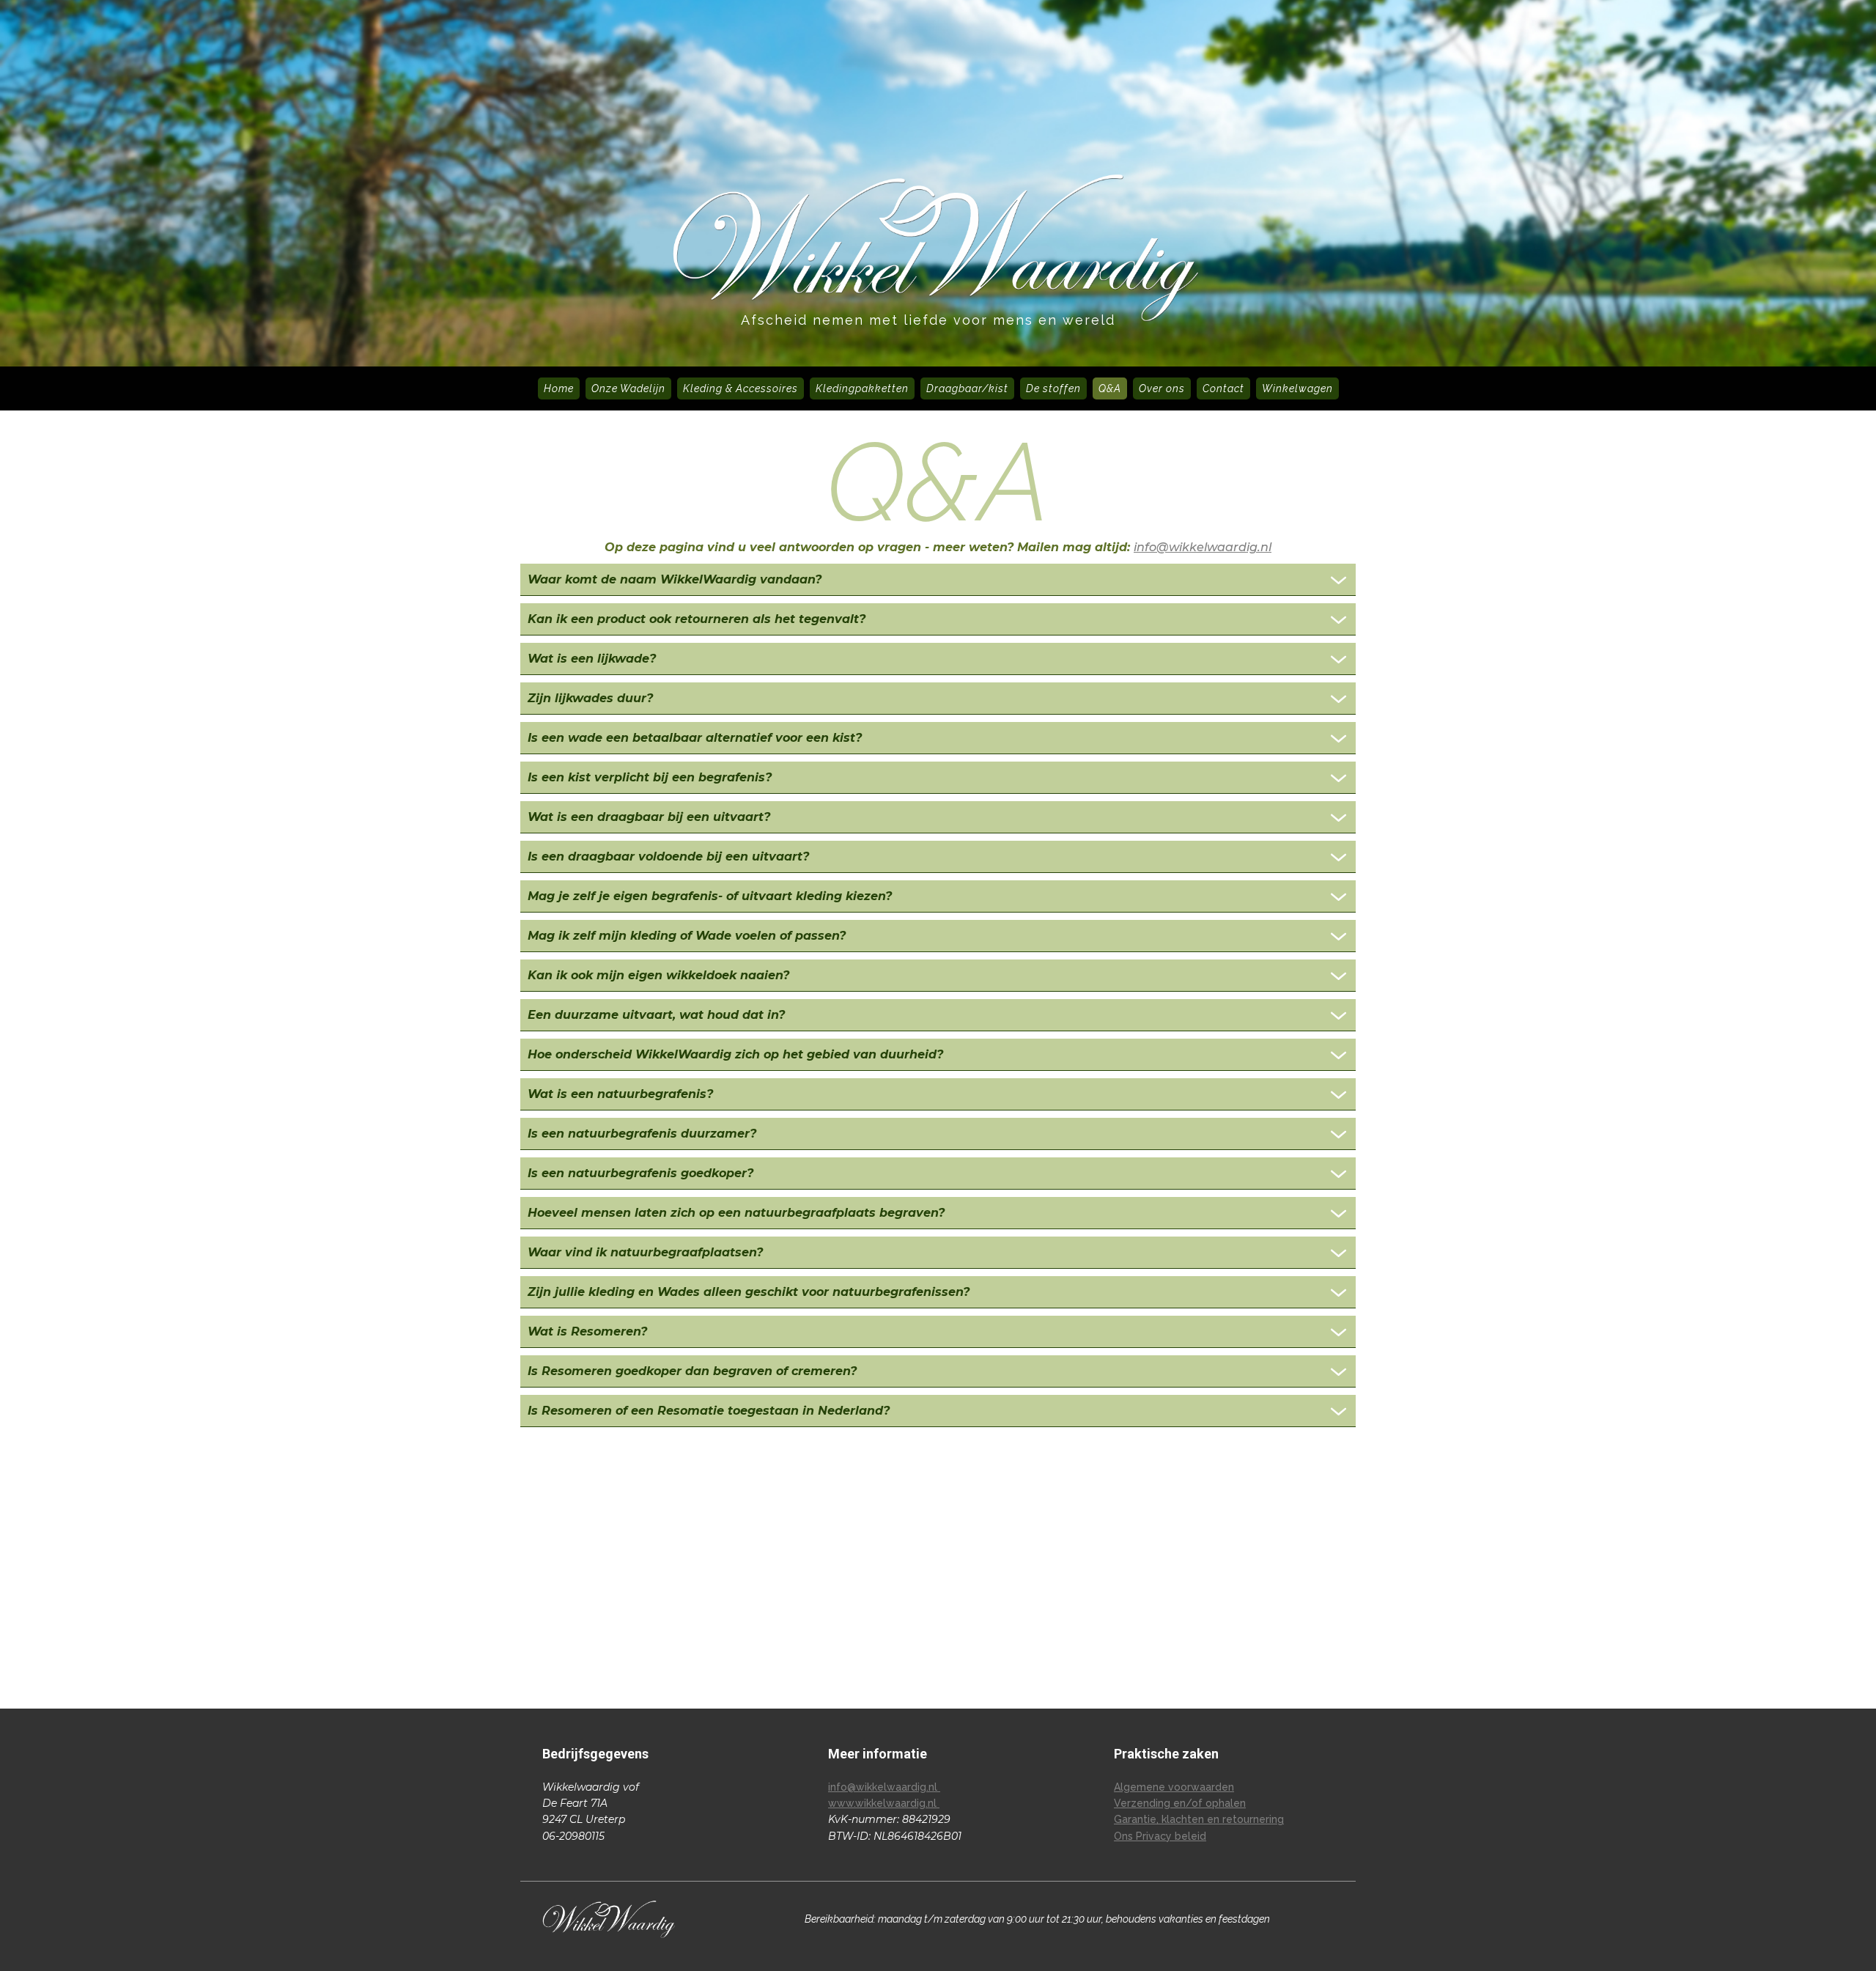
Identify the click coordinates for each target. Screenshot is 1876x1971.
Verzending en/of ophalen (1180, 1803)
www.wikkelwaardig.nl (884, 1803)
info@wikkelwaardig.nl (1203, 547)
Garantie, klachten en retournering (1199, 1819)
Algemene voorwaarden (1174, 1787)
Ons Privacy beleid (1160, 1836)
